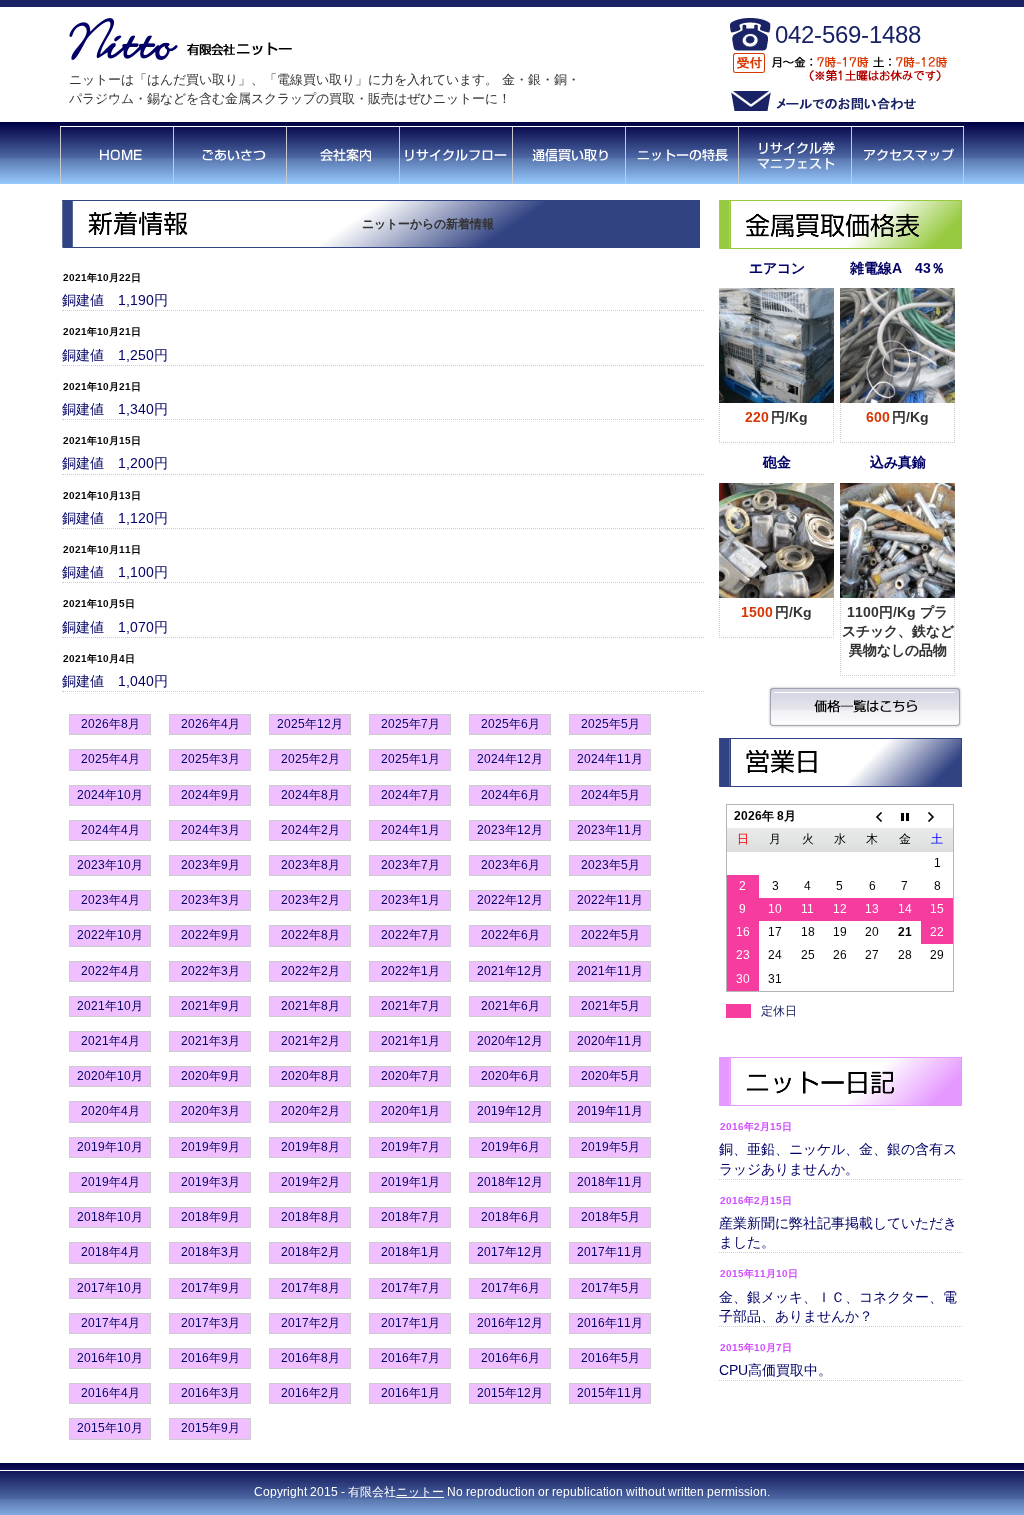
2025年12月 (310, 724)
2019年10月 (110, 1147)
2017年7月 (410, 1288)
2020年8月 (310, 1076)
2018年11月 (610, 1182)
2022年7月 (410, 935)
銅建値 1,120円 (115, 518)
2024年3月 (210, 830)
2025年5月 (610, 724)
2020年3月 (210, 1111)
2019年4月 (110, 1182)
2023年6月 (510, 865)
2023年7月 (410, 865)
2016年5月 (610, 1358)
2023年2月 (310, 900)
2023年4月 (110, 900)
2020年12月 (510, 1041)
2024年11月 (610, 759)
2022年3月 (210, 971)
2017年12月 (510, 1252)
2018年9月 (210, 1217)
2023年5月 (610, 865)
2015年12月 (510, 1393)
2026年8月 (110, 724)
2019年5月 (610, 1147)
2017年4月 (110, 1323)
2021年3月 (210, 1041)
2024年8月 (310, 795)
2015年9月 (210, 1428)
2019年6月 (510, 1147)
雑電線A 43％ (897, 268)
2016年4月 (110, 1393)
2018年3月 (210, 1252)
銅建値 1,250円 (115, 355)
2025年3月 (210, 759)
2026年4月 (210, 724)
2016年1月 (410, 1393)
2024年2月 (310, 830)
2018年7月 (410, 1217)
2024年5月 (610, 795)
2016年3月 (210, 1393)
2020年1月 (410, 1111)
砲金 (777, 462)
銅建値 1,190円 (115, 300)
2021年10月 (110, 1006)
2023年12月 (510, 830)
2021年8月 (310, 1006)
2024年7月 (410, 795)
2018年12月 (510, 1182)
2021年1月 (410, 1041)
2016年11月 (610, 1323)
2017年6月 (510, 1288)
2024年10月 (110, 795)
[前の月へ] (872, 817)
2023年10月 (110, 865)
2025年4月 (110, 759)
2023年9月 (210, 865)
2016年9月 (210, 1358)
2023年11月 (610, 830)
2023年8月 (310, 865)
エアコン (777, 268)
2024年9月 (210, 795)
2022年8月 (310, 935)
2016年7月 (410, 1358)
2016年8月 (310, 1358)
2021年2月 (310, 1041)
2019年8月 (310, 1147)
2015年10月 (110, 1428)
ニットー (420, 1492)
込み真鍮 (898, 462)
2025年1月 (410, 759)
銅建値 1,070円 (115, 627)
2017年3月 (210, 1323)
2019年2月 (310, 1182)
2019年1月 (410, 1182)
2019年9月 (210, 1147)
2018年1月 (410, 1252)
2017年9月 (210, 1288)
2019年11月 (610, 1111)
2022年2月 (310, 971)
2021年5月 (610, 1006)
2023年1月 (410, 900)
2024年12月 (510, 759)
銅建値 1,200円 (115, 463)
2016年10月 (110, 1358)
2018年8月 (310, 1217)
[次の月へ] (937, 817)
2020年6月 (510, 1076)
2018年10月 (110, 1217)
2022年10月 (110, 935)
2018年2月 (310, 1252)
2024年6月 (510, 795)
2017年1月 (410, 1323)
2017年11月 (610, 1252)
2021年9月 (210, 1006)
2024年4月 (110, 830)
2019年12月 (510, 1111)
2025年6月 (510, 724)
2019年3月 (210, 1182)
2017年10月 (110, 1288)
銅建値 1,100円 (115, 572)
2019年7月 (410, 1147)
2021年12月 (510, 971)
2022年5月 (610, 935)
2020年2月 (310, 1111)
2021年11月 (610, 971)
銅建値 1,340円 (115, 409)
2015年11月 (610, 1393)
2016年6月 (510, 1358)
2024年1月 (410, 830)
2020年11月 (610, 1041)
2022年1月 (410, 971)
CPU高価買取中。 (775, 1370)
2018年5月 (610, 1217)
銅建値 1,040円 (115, 681)
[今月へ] (905, 817)
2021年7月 (410, 1006)
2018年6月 (510, 1217)
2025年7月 (410, 724)
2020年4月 (110, 1111)
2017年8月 (310, 1288)
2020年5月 (610, 1076)
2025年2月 (310, 759)
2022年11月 (610, 900)
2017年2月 (310, 1323)
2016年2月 (310, 1393)
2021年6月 (510, 1006)
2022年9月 (210, 935)
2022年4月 (110, 971)
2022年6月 (510, 935)
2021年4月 (110, 1041)
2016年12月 (510, 1323)
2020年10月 (110, 1076)
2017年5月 (610, 1288)
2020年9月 (210, 1076)
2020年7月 (410, 1076)
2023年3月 (210, 900)
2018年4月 (110, 1252)
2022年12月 (510, 900)
